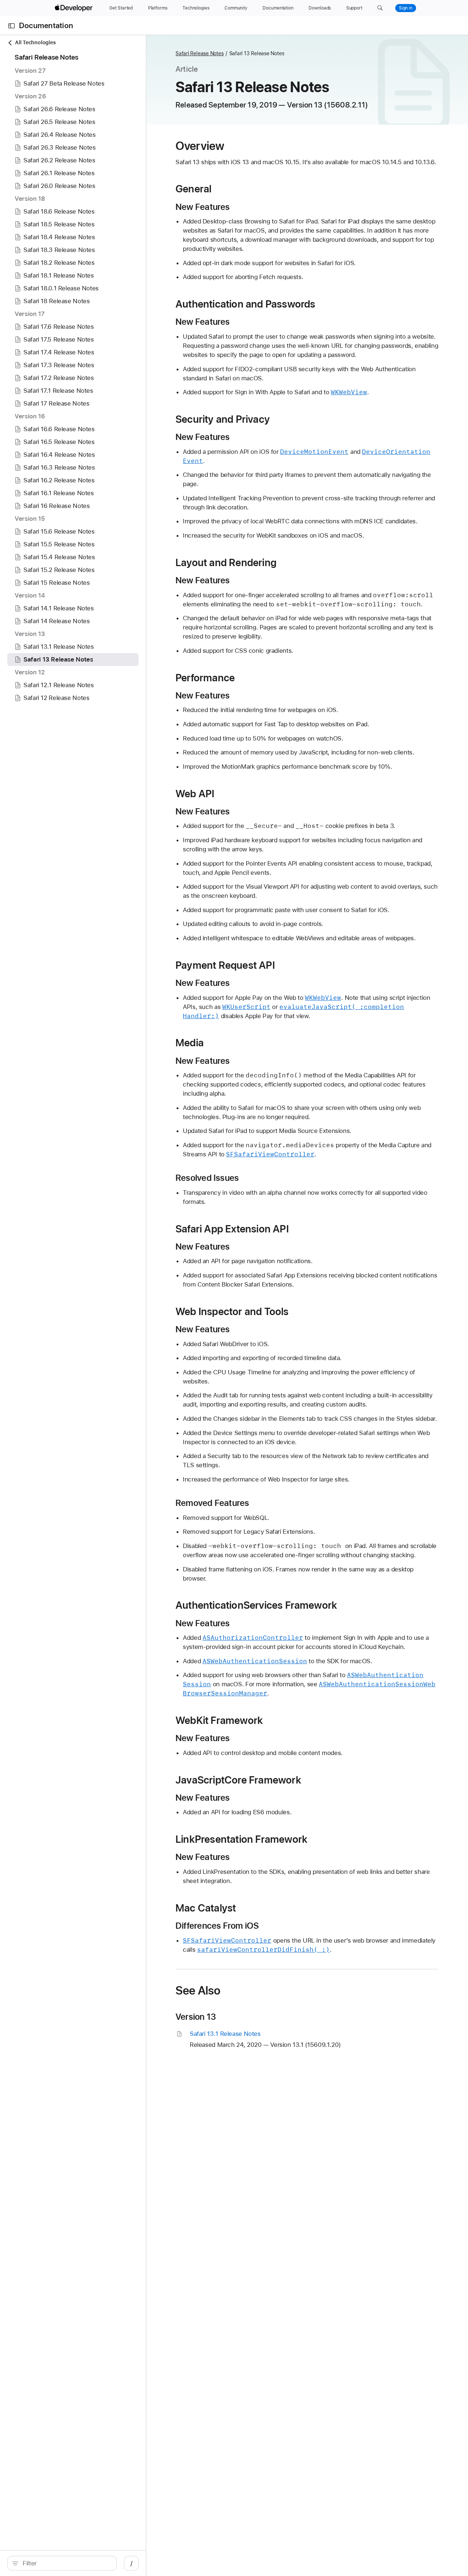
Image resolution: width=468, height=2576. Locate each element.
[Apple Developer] (75, 8)
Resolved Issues (207, 1178)
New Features (203, 207)
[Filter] (66, 2563)
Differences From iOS (217, 1926)
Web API (195, 794)
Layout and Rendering (226, 562)
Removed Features (212, 1503)
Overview (200, 146)
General (193, 189)
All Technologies (35, 42)
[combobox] (66, 2563)
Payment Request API (225, 965)
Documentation (46, 26)
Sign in (406, 8)
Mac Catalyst (206, 1908)
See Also (198, 1991)
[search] (62, 2563)
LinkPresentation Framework (241, 1839)
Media (190, 1043)
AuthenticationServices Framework (256, 1605)
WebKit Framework (219, 1720)
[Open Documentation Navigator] (12, 26)
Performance (205, 678)
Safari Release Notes (200, 53)
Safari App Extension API (232, 1229)
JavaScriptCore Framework (238, 1780)
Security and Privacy (223, 419)
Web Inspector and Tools (232, 1311)
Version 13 (196, 2017)
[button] (380, 8)
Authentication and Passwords (246, 304)
